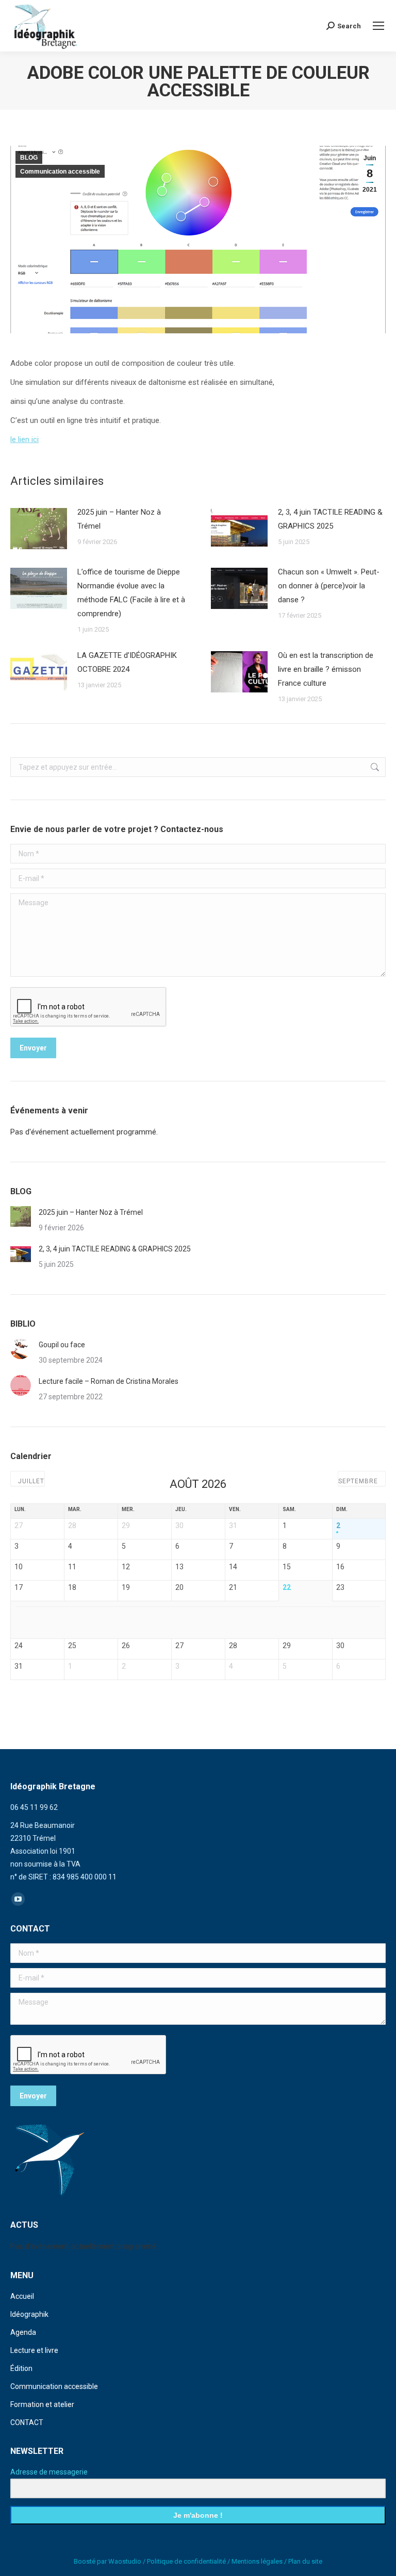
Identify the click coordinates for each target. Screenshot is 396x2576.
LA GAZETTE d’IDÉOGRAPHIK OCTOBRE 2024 (127, 662)
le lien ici (24, 439)
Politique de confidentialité (186, 2561)
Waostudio (125, 2561)
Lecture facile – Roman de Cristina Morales (109, 1381)
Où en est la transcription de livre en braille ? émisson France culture (326, 669)
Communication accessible (60, 172)
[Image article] (39, 529)
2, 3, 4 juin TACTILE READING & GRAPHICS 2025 (330, 519)
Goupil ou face (62, 1345)
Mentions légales (257, 2561)
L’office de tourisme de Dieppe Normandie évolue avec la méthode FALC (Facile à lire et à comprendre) (131, 593)
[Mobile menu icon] (378, 26)
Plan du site (305, 2561)
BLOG (29, 158)
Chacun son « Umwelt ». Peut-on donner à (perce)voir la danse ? (329, 586)
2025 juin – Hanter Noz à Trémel (119, 519)
